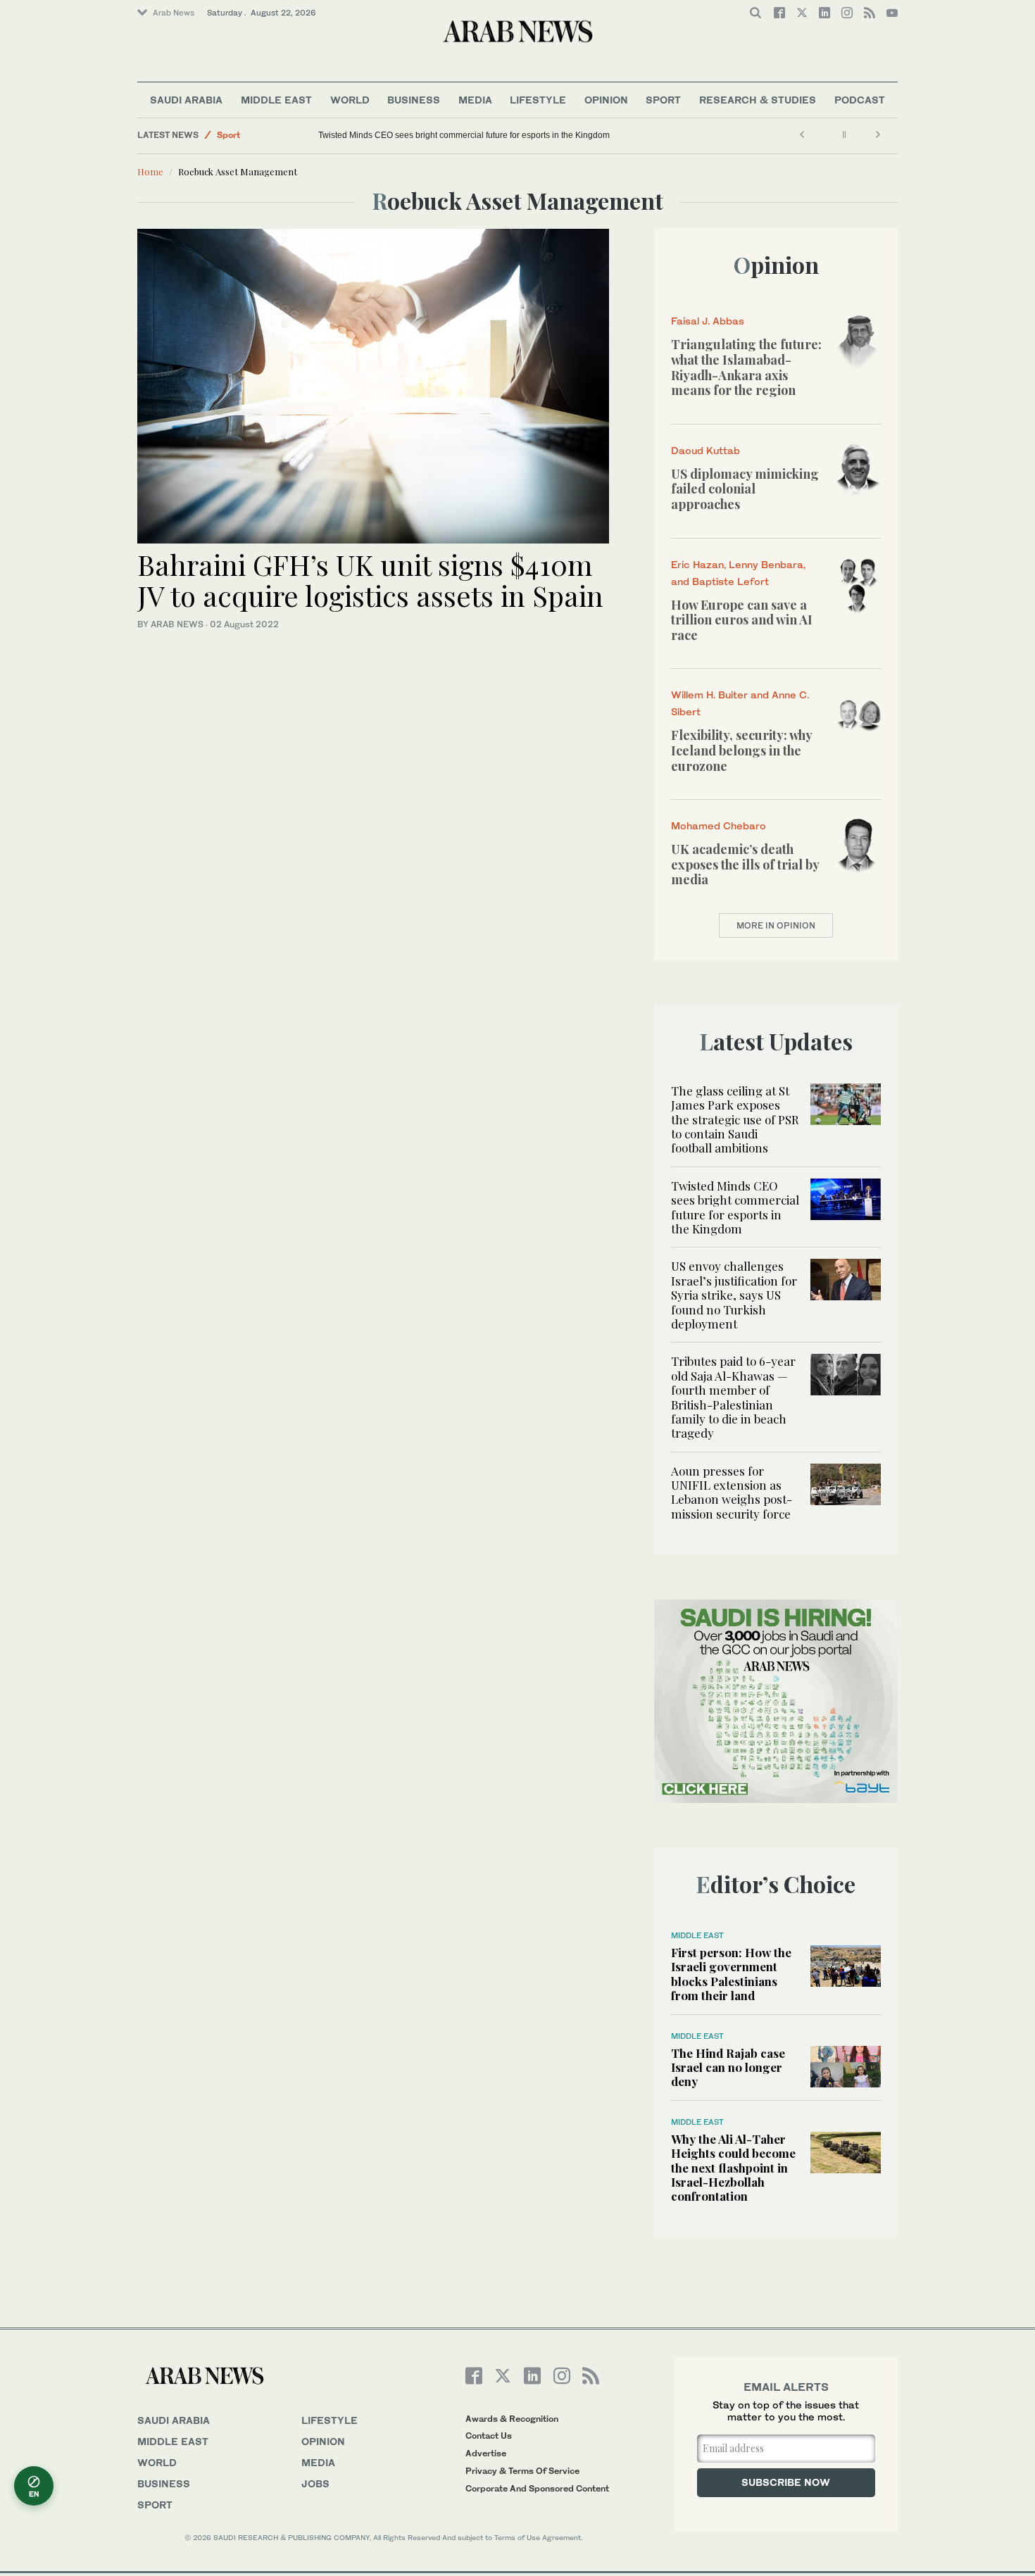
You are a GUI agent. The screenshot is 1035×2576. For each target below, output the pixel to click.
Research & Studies (758, 100)
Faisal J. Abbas (708, 321)
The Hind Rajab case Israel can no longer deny (728, 2067)
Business (414, 100)
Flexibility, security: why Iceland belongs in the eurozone (741, 750)
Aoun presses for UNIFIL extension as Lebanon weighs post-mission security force (732, 1492)
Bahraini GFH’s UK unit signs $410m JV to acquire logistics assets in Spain (370, 580)
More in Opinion (776, 925)
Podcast (860, 100)
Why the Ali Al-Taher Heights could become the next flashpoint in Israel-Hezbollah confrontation (733, 2168)
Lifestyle (538, 100)
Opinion (606, 100)
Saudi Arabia (186, 100)
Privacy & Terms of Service (522, 2471)
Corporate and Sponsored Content (537, 2488)
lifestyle (330, 2420)
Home (150, 171)
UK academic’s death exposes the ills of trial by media (745, 864)
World (350, 100)
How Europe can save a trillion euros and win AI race (742, 620)
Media (475, 100)
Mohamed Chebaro (719, 825)
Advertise (486, 2453)
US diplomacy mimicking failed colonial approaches (745, 489)
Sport (663, 100)
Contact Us (489, 2436)
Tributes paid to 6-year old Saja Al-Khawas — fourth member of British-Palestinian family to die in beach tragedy (733, 1397)
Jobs (315, 2483)
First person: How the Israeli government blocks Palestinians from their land (731, 1974)
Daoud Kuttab (705, 450)
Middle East (276, 100)
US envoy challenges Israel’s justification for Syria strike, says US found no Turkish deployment (734, 1295)
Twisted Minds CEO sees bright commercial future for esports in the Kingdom (464, 135)
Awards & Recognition (512, 2419)
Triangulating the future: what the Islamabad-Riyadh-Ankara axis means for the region (746, 367)
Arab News (174, 13)
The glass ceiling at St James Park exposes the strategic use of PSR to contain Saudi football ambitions (735, 1119)
